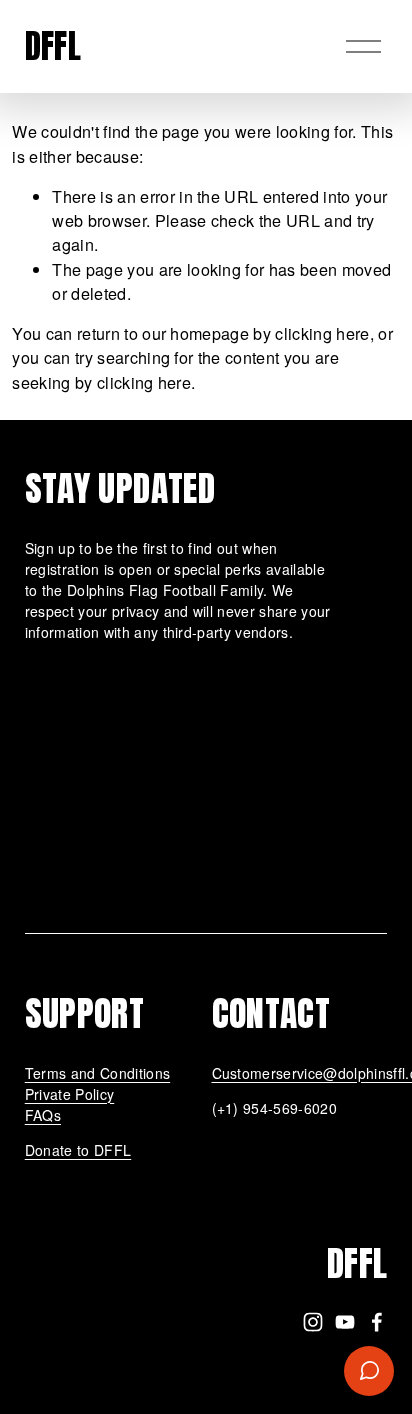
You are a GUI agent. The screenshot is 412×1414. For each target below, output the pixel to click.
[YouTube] (345, 1322)
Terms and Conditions (97, 1073)
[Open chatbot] (369, 1371)
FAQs (43, 1115)
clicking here (322, 333)
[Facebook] (377, 1322)
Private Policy (70, 1094)
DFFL (53, 46)
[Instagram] (313, 1322)
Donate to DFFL (78, 1150)
